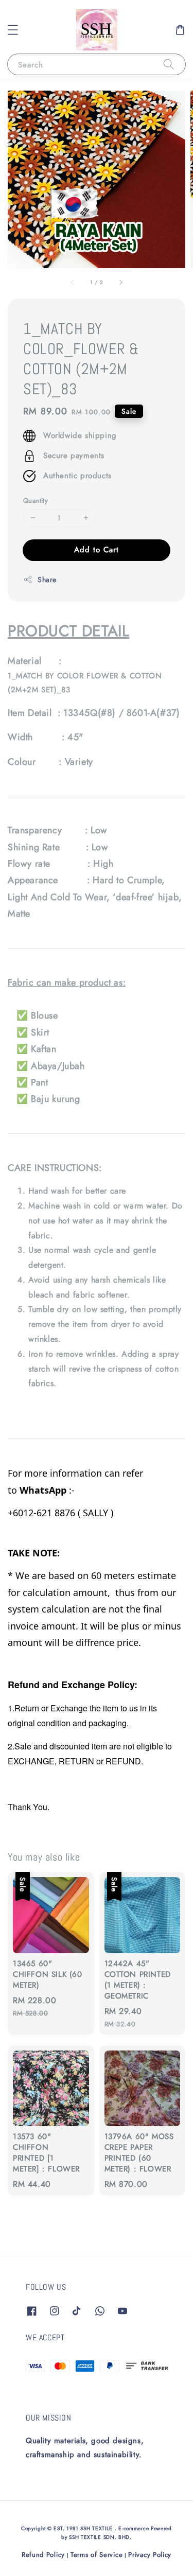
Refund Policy (43, 2555)
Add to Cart (97, 550)
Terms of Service (97, 2555)
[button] (13, 30)
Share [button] (47, 580)
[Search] (169, 64)
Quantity (36, 501)
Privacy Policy (150, 2555)
